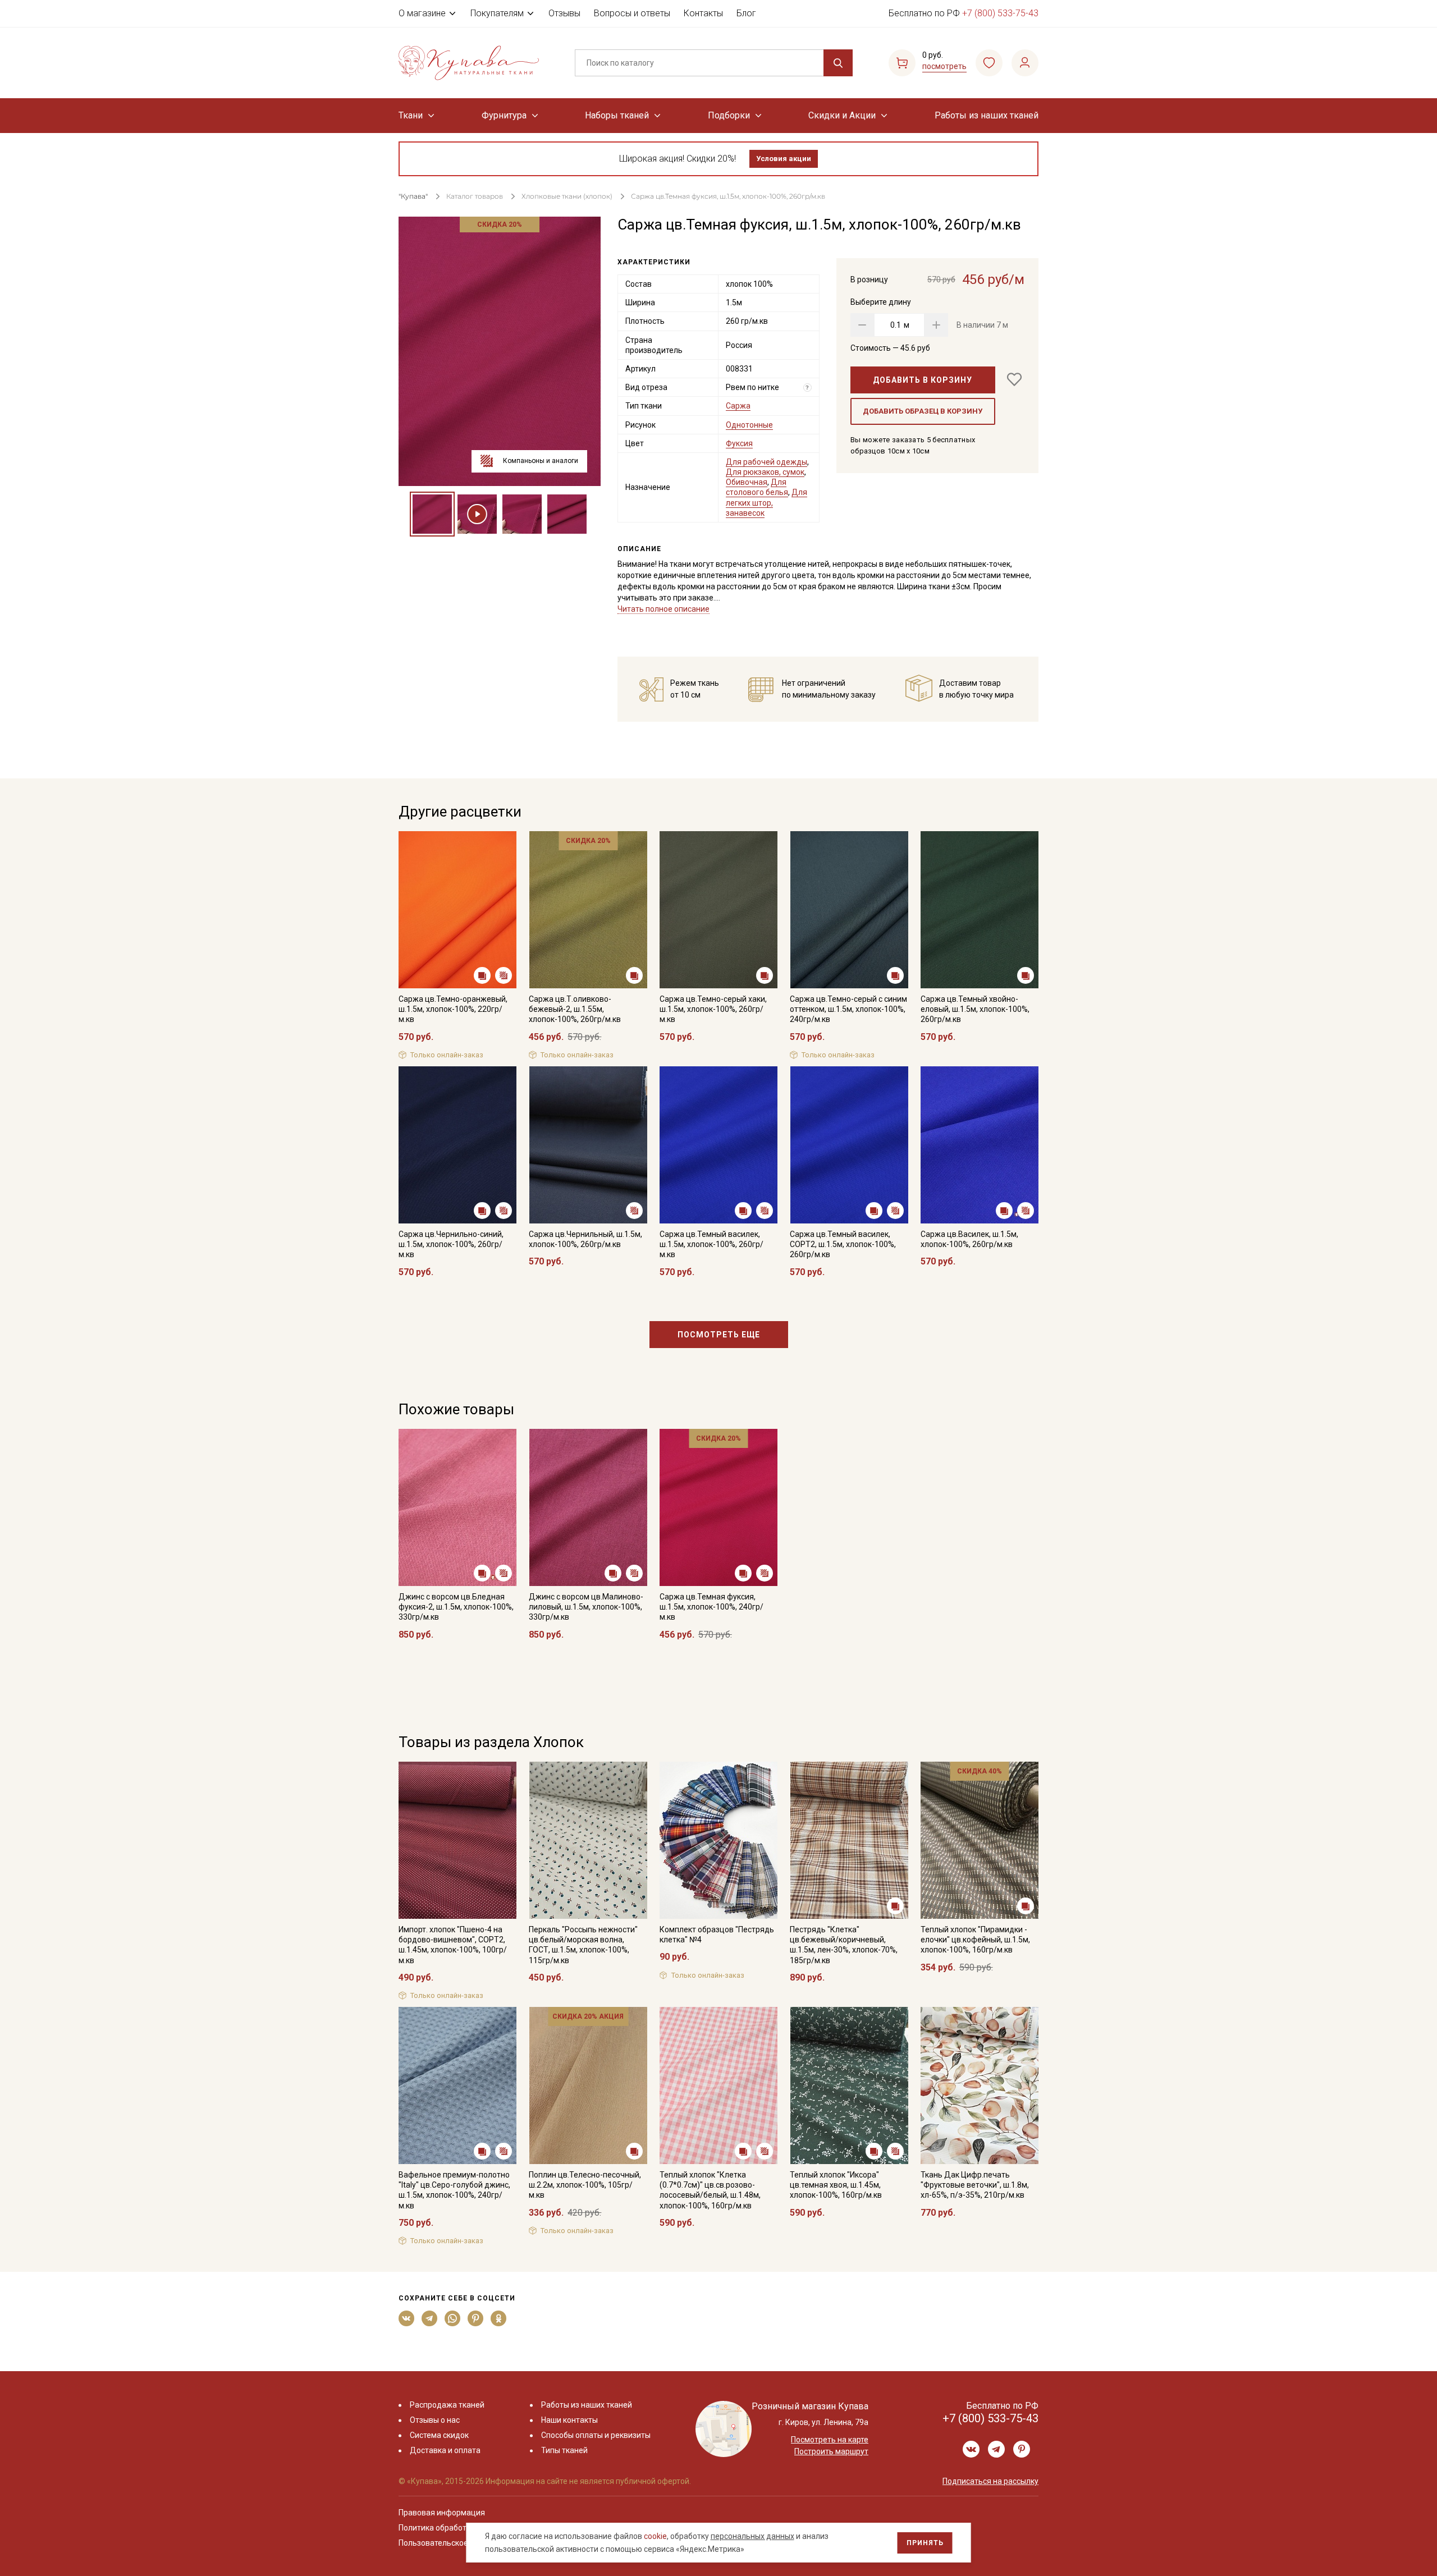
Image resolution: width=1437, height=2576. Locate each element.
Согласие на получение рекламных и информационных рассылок (697, 1401)
